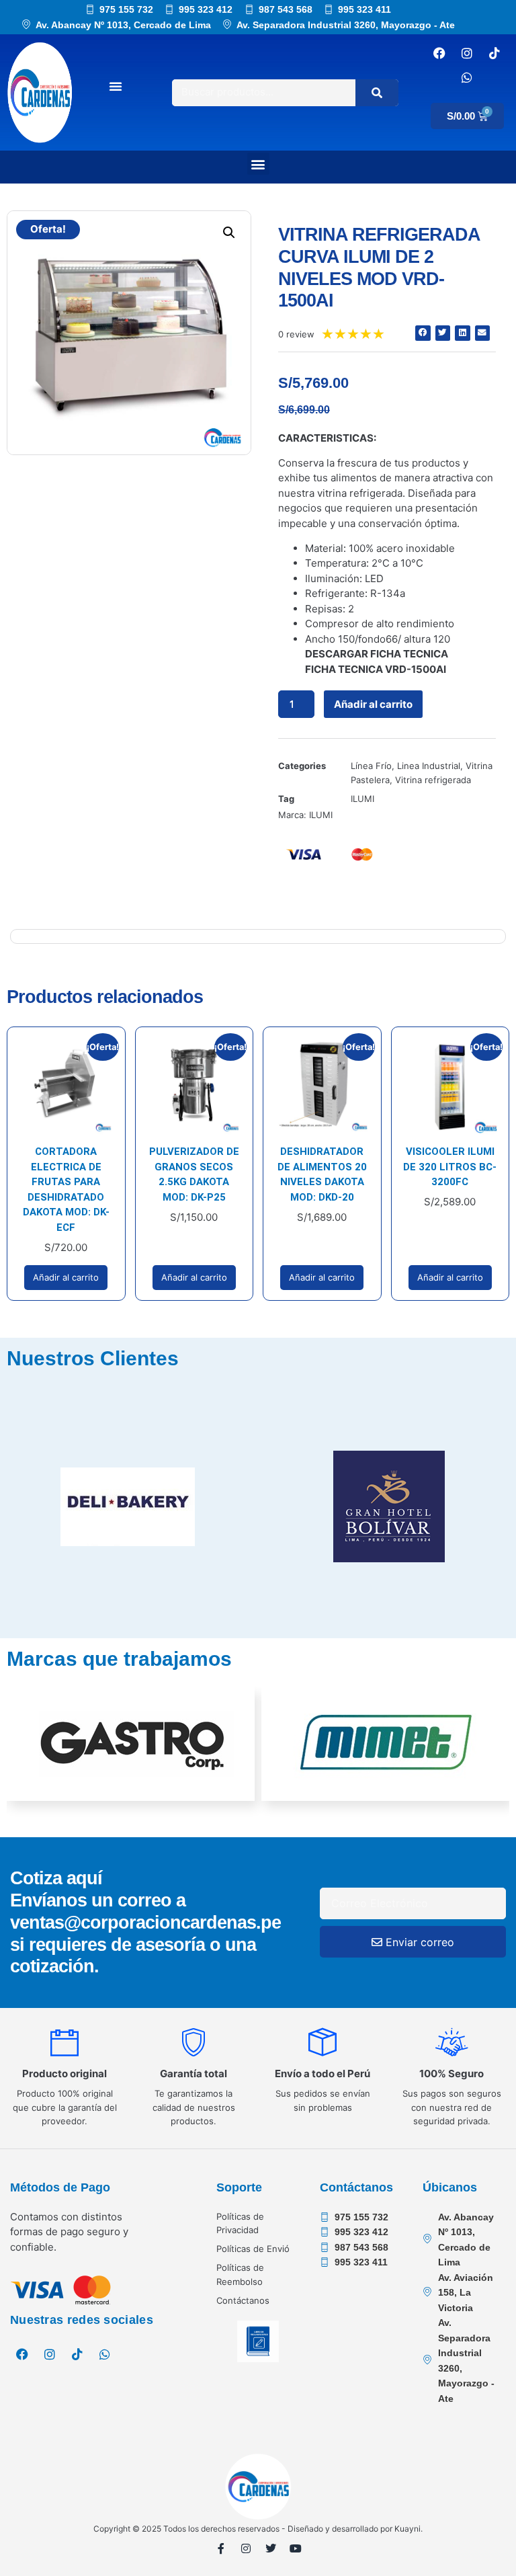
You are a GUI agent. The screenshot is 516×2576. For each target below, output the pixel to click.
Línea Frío (371, 766)
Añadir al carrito (373, 704)
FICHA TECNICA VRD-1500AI (376, 669)
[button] (258, 164)
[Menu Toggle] (116, 86)
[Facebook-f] (221, 2548)
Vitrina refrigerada (433, 780)
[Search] (377, 93)
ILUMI (362, 799)
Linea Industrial (429, 766)
